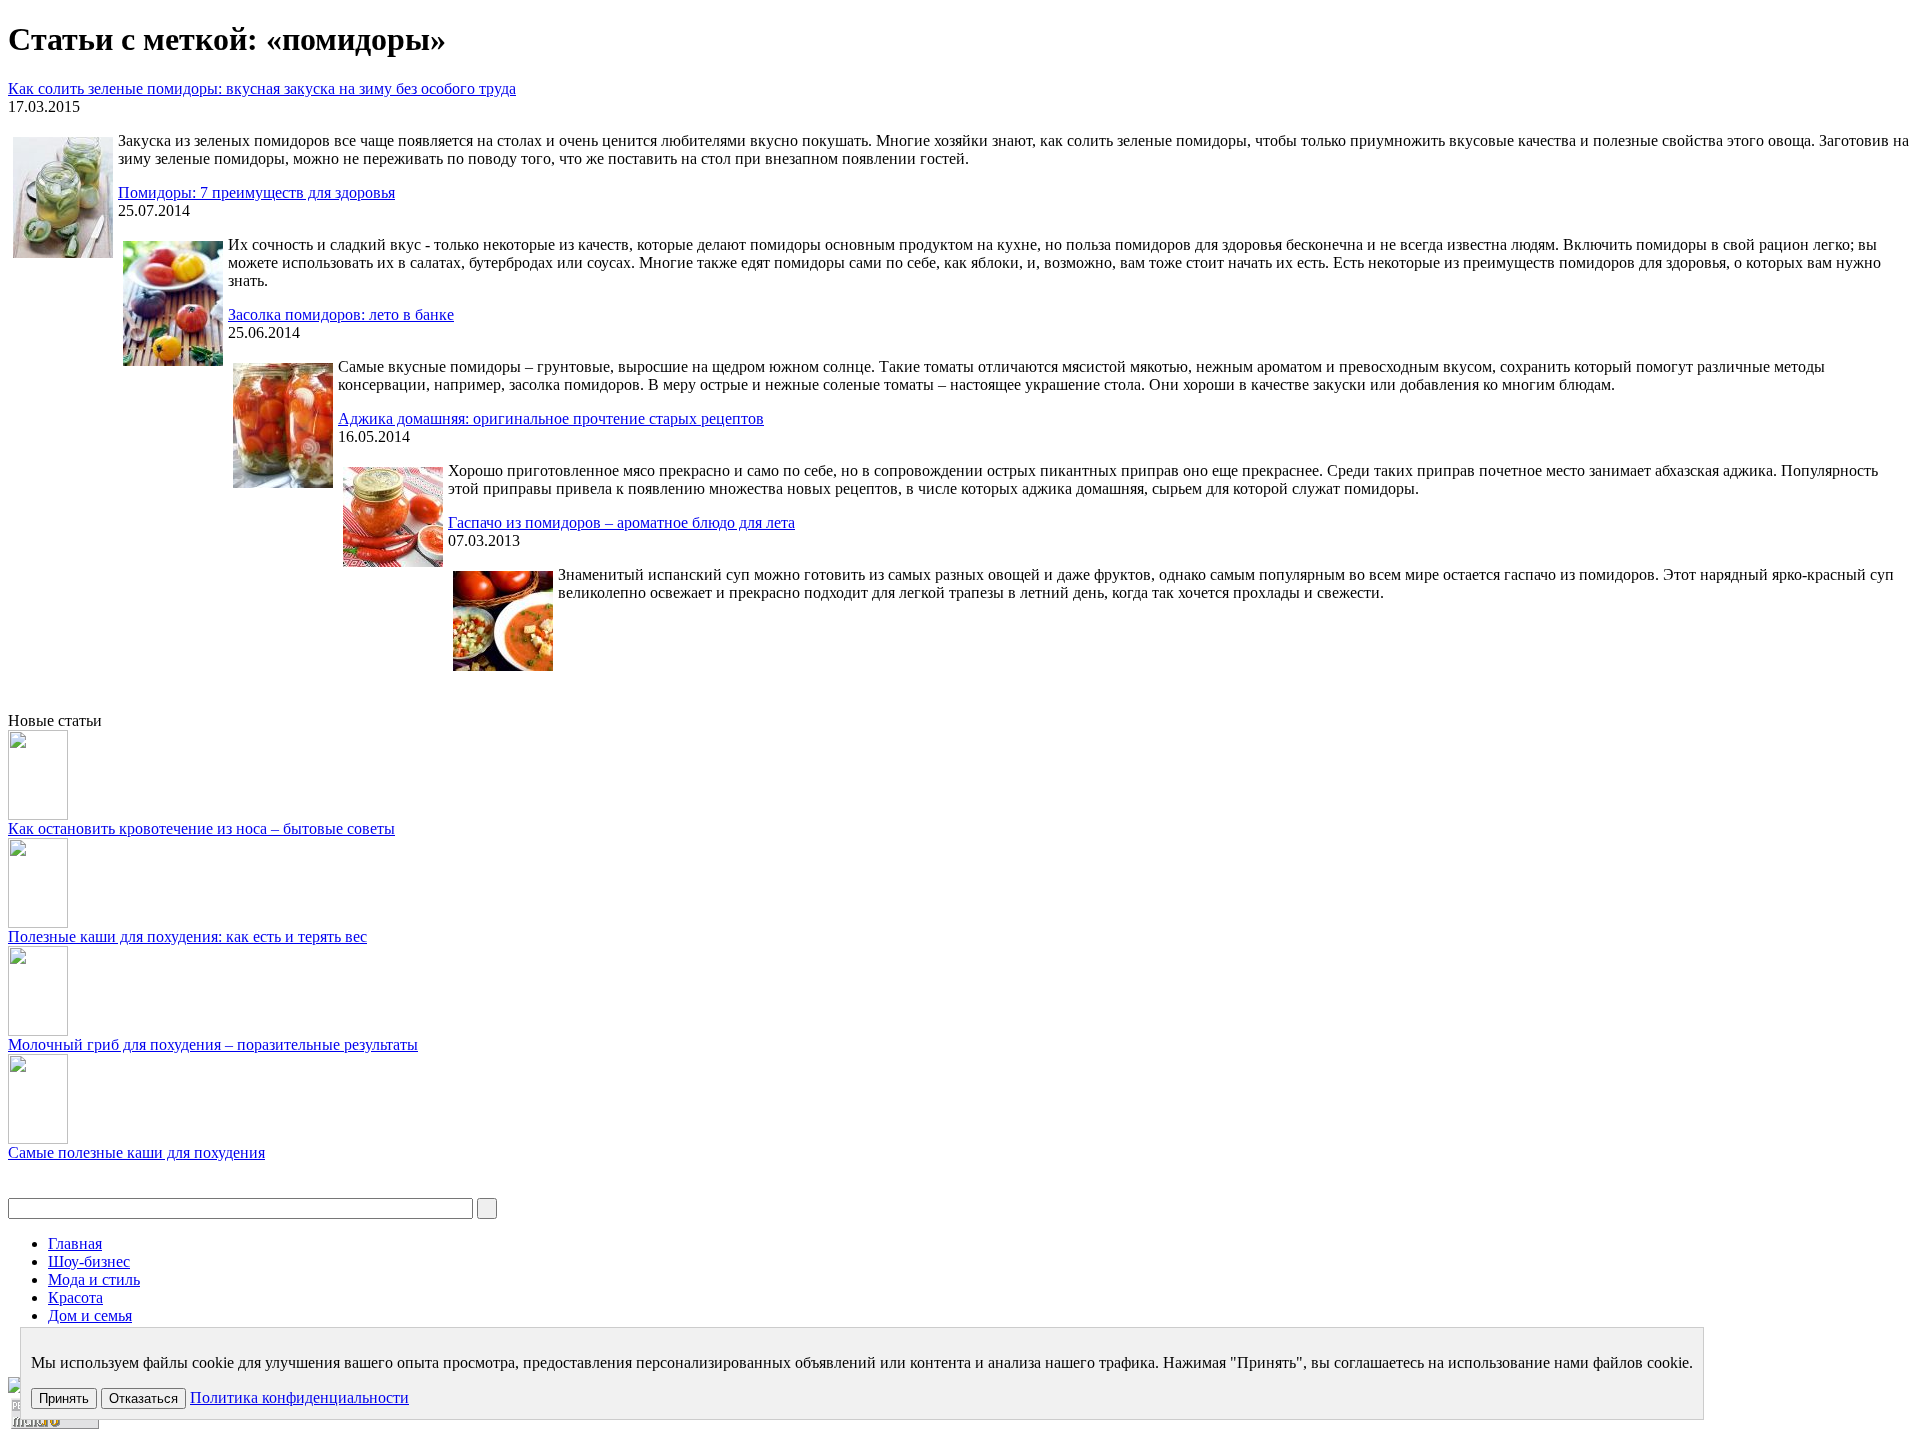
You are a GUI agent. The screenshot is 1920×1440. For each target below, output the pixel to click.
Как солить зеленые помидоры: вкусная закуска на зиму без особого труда (262, 88)
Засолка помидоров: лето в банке (341, 314)
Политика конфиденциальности (299, 1397)
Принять (64, 1398)
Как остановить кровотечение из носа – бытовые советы (201, 828)
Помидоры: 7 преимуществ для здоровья (256, 192)
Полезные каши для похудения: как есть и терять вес (187, 936)
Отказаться (143, 1398)
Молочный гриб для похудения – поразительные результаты (213, 1044)
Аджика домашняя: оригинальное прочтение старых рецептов (551, 418)
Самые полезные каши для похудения (136, 1152)
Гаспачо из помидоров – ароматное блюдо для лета (621, 522)
